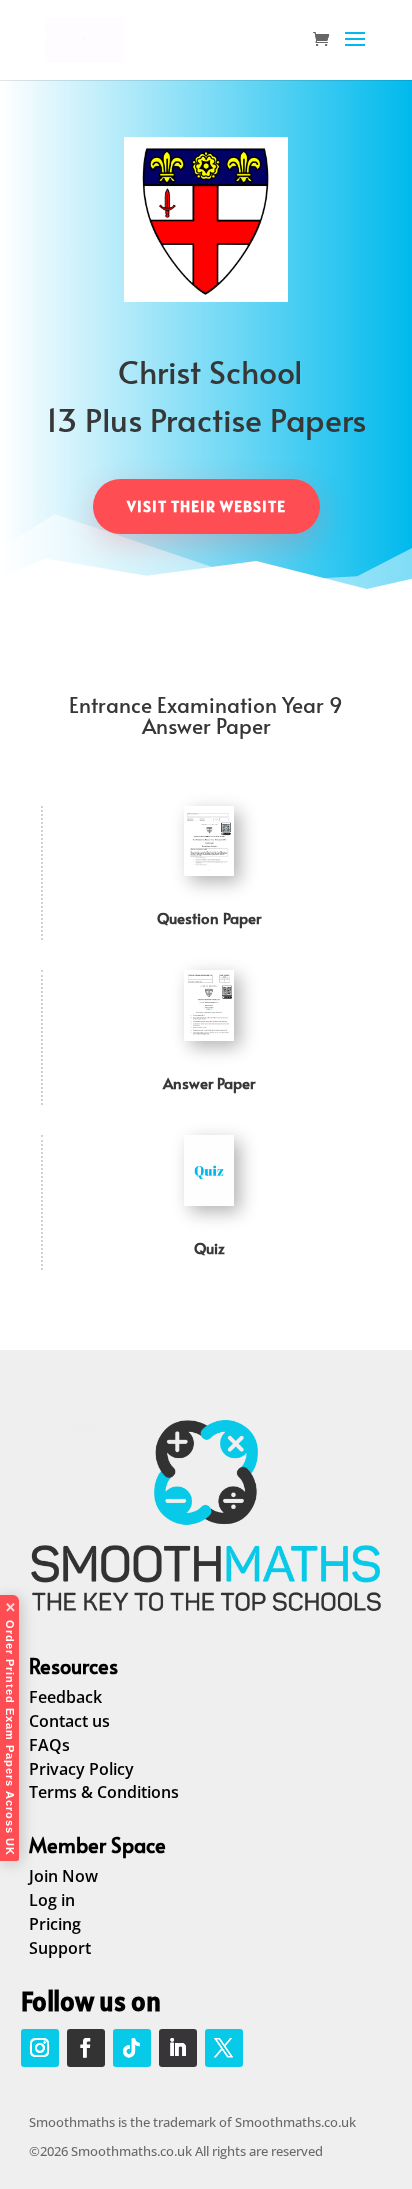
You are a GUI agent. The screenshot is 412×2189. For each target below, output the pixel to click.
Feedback (65, 1697)
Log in (52, 1900)
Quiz (209, 1247)
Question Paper (209, 917)
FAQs (49, 1745)
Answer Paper (209, 1082)
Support (60, 1948)
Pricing (55, 1924)
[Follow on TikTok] (132, 2048)
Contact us (69, 1721)
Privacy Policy (81, 1769)
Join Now (63, 1876)
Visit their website (206, 506)
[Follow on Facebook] (86, 2048)
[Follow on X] (224, 2048)
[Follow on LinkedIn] (178, 2048)
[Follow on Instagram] (40, 2048)
